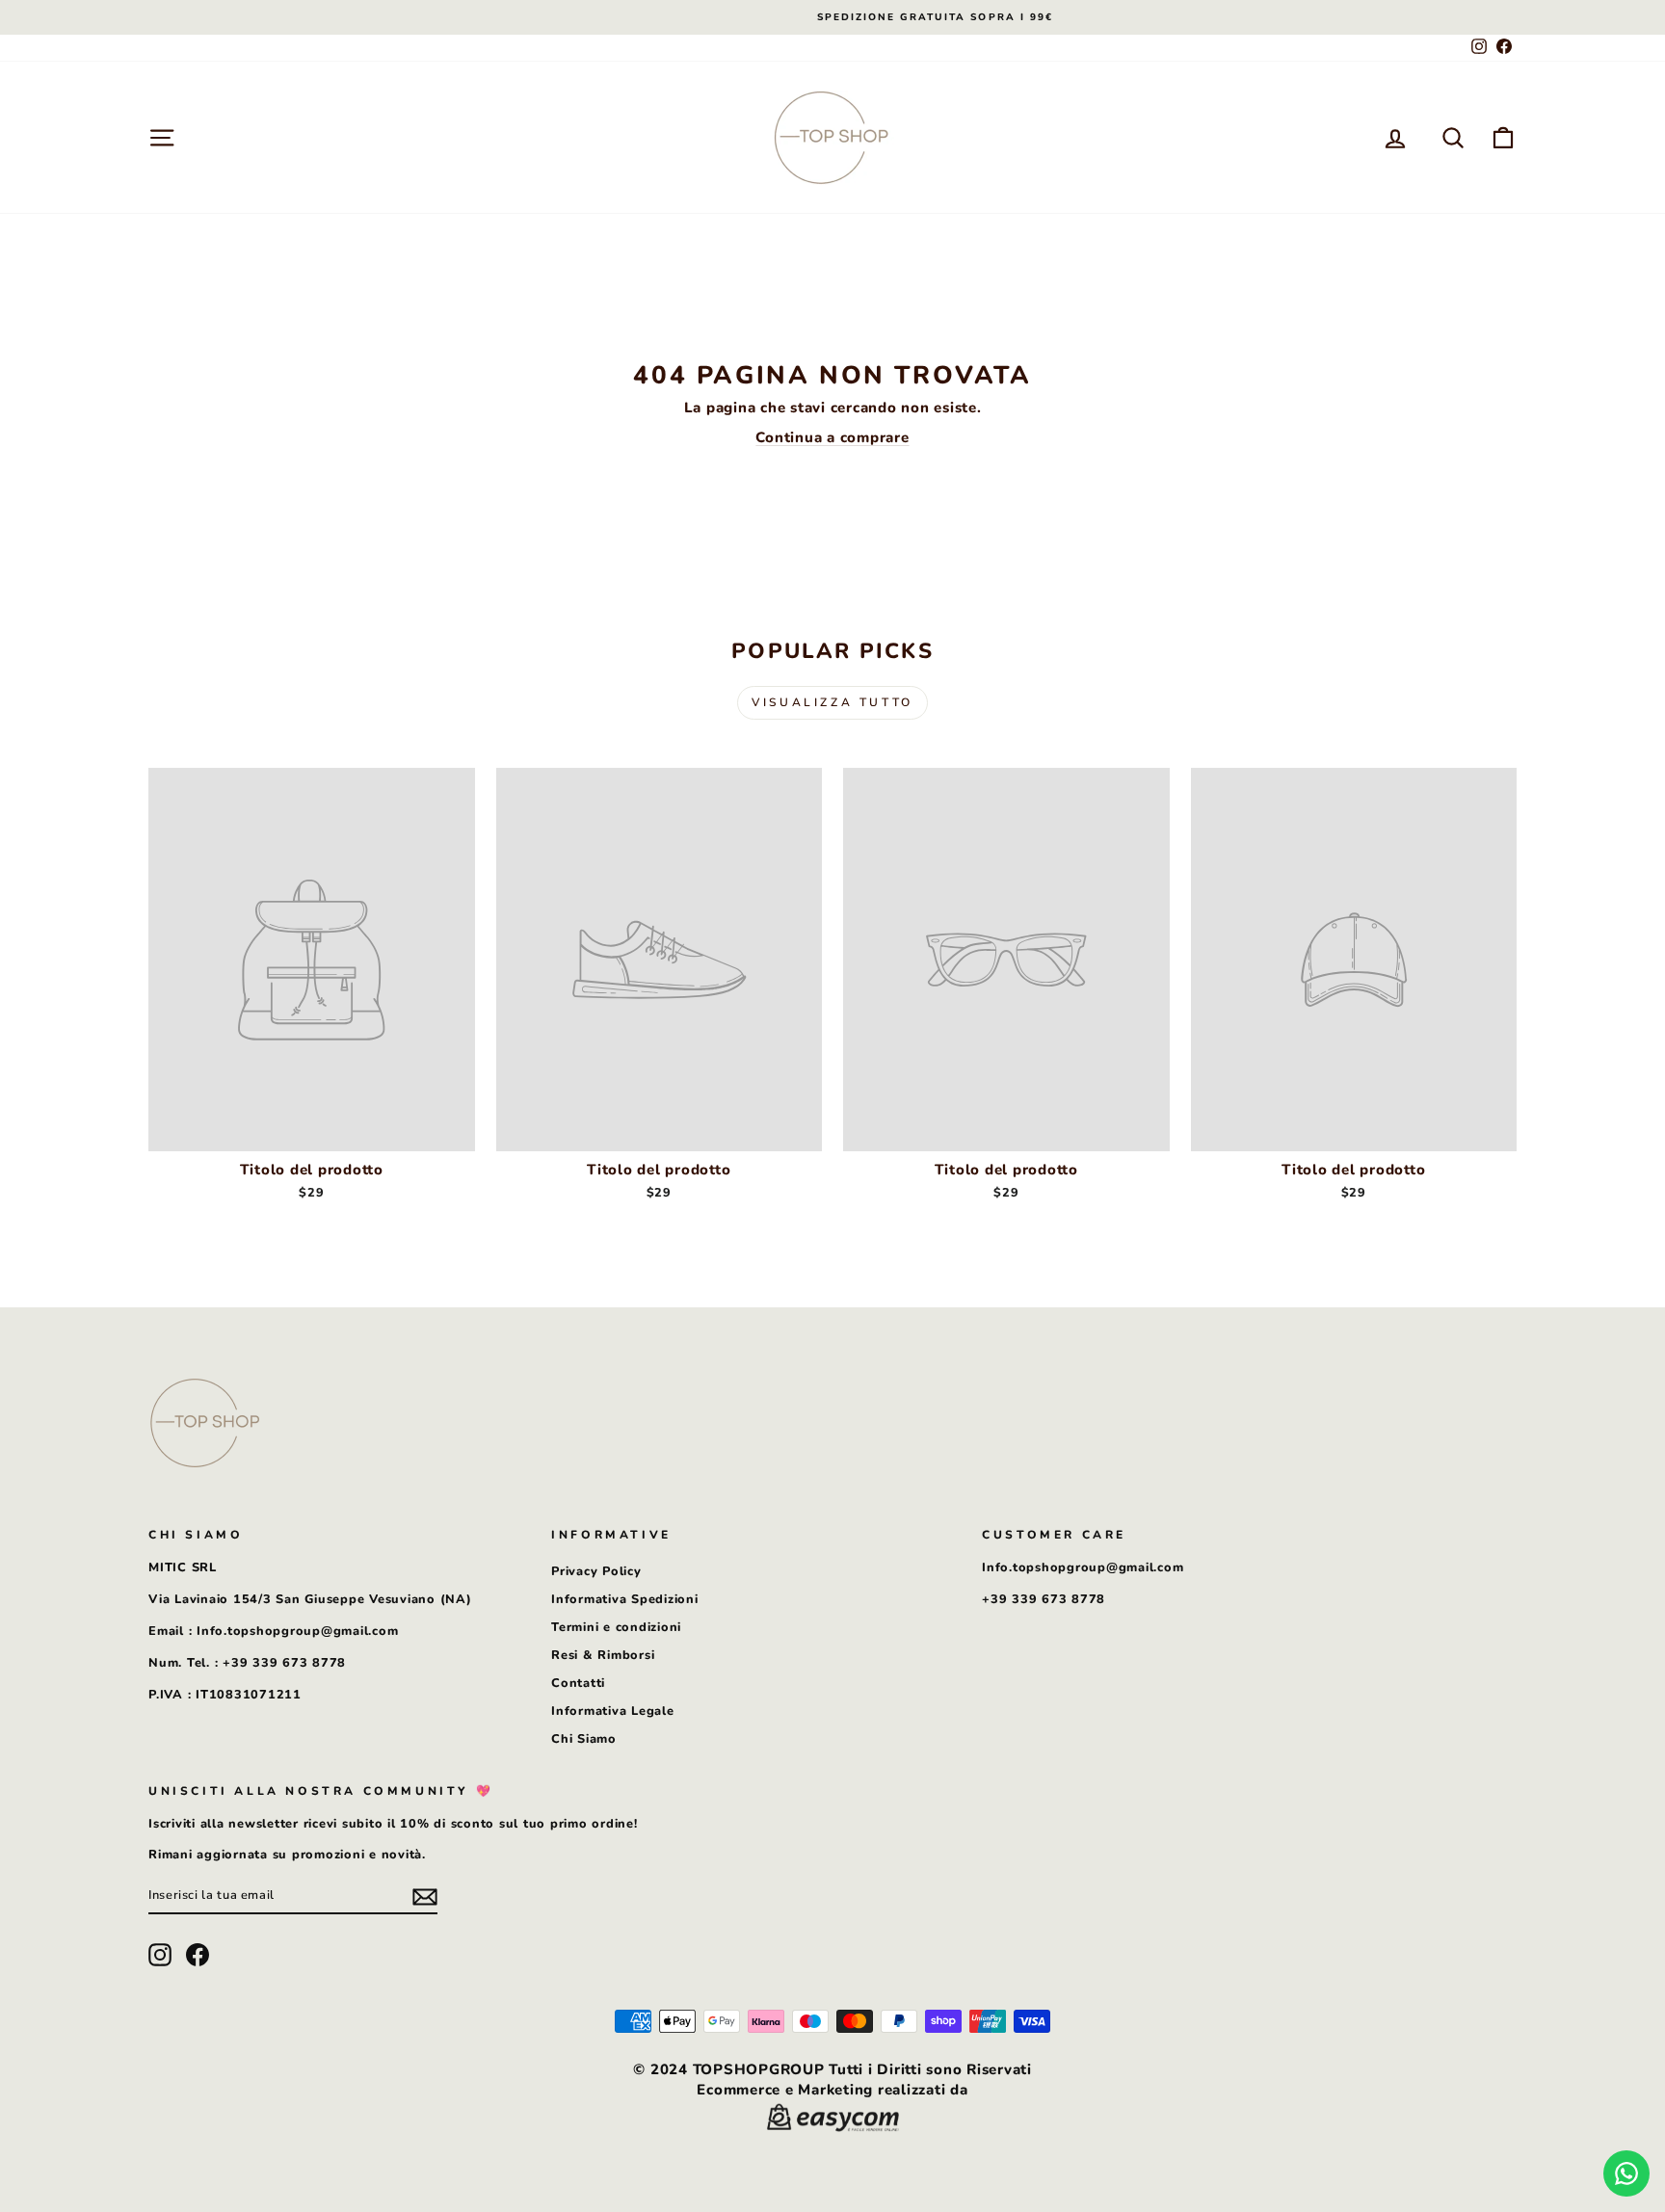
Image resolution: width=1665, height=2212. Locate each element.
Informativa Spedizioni (625, 1599)
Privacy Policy (596, 1571)
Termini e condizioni (616, 1627)
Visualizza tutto (832, 702)
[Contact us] (1626, 2173)
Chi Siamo (584, 1739)
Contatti (578, 1683)
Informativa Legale (613, 1711)
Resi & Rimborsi (603, 1655)
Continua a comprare (832, 437)
